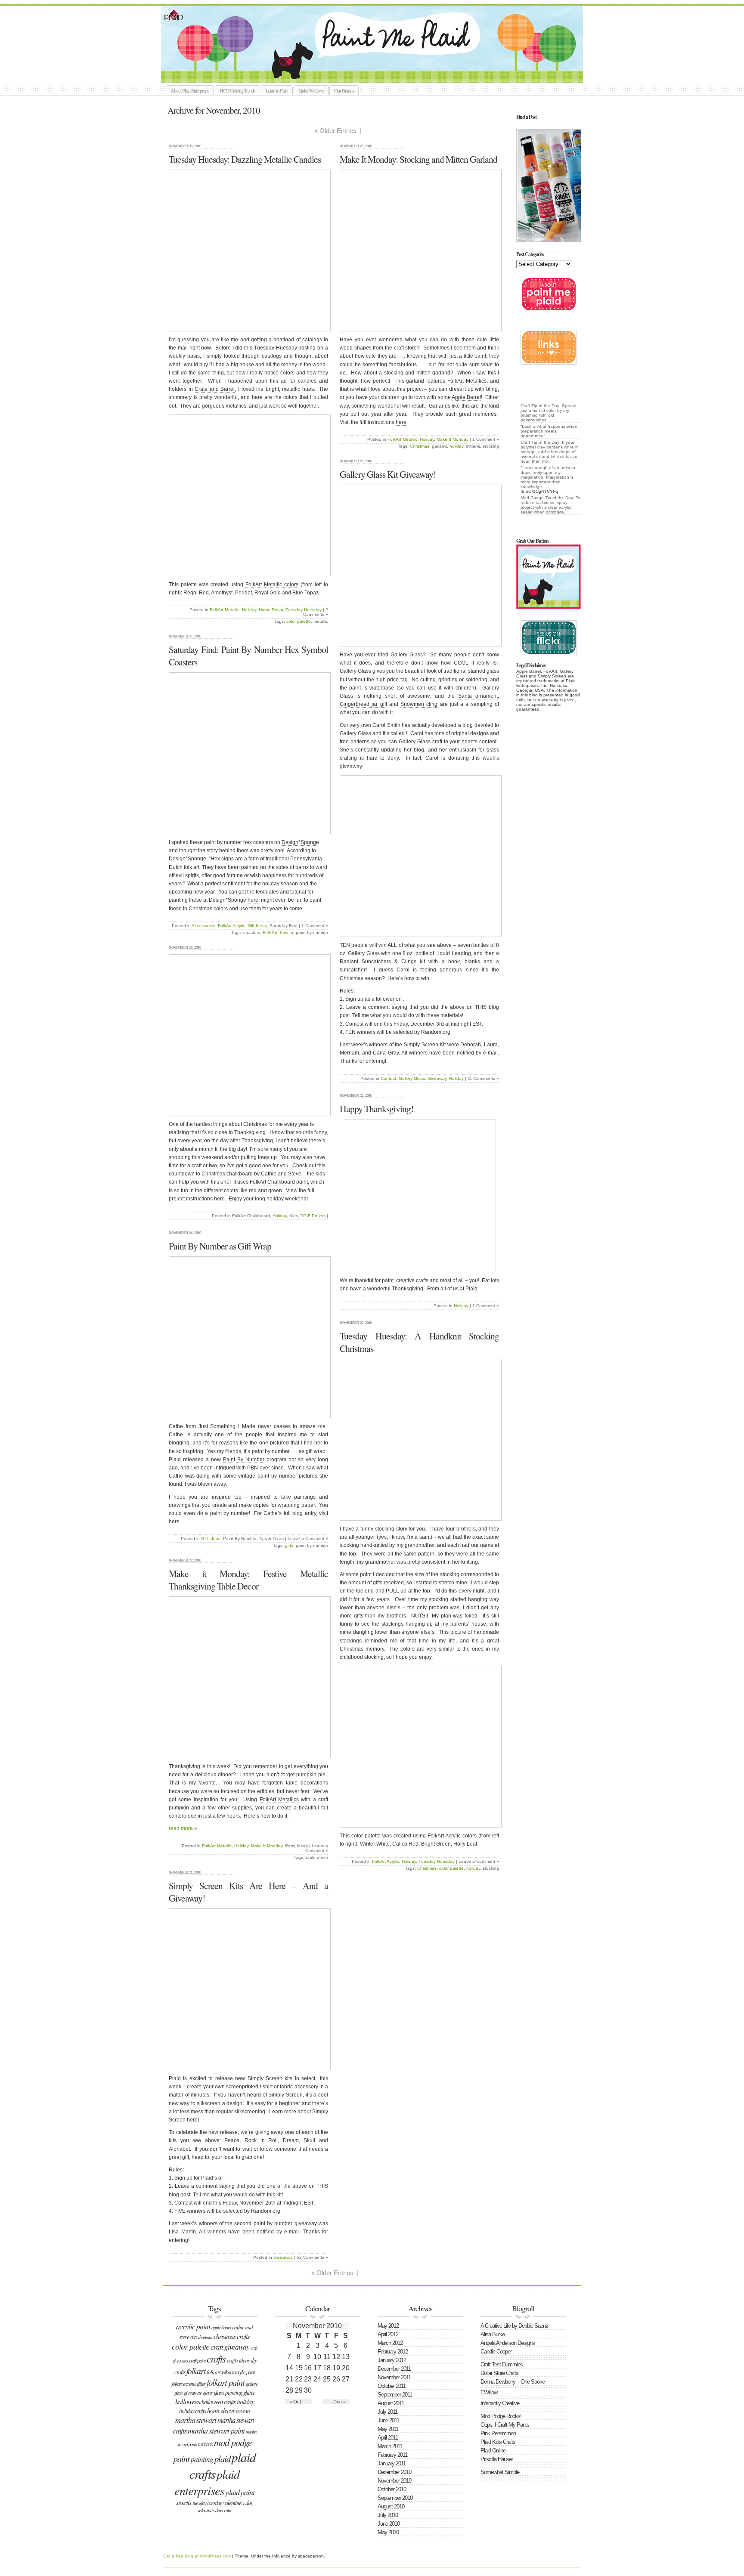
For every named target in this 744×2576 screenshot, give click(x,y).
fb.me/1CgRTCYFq (539, 491)
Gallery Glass (407, 655)
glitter (249, 2392)
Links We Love (311, 90)
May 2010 (388, 2532)
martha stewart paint (216, 2430)
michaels (205, 2444)
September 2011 (395, 2395)
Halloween (188, 2401)
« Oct (295, 2402)
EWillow (489, 2392)
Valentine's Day (238, 2503)
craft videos (238, 2360)
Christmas (420, 446)
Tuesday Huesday (304, 610)
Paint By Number (244, 1460)
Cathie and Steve (281, 1174)
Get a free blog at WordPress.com (197, 2556)
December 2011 (394, 2369)
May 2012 (388, 2326)
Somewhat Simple (500, 2472)
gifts (289, 1545)
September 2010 (395, 2498)
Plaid (471, 1289)
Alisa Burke (493, 2334)
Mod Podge (233, 2442)
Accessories (203, 926)
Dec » (339, 2402)
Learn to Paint (277, 90)
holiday (456, 446)
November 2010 (394, 2481)
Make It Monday (453, 439)
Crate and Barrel (215, 389)
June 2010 (389, 2524)
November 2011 (394, 2377)
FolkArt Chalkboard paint (279, 1182)
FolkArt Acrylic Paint (238, 2372)
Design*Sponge (300, 842)
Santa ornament (478, 696)
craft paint (197, 2360)
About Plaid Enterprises (190, 90)
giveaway (193, 2392)
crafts (216, 2358)
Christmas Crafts (231, 2336)
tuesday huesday (207, 2503)
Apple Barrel (466, 397)
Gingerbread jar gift (363, 704)
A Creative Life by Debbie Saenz (514, 2326)
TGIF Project (313, 1216)
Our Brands (344, 90)
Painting (202, 2459)
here (401, 422)
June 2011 (388, 2420)
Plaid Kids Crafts (498, 2442)
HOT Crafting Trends (237, 90)
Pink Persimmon (498, 2433)
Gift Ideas (257, 926)
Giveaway (437, 1078)
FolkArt (196, 2371)
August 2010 (391, 2506)
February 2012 (393, 2352)
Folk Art (270, 932)
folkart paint (226, 2382)
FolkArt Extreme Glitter (189, 2384)
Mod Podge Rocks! (501, 2416)
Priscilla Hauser (497, 2459)
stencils (184, 2503)
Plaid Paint (240, 2492)
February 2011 (392, 2455)
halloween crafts (219, 2402)
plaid (222, 2458)
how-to (287, 932)
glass (208, 2393)
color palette (299, 621)
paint (181, 2458)
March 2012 (390, 2343)
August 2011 (391, 2403)
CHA (193, 2337)
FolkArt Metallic (225, 610)
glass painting (228, 2392)
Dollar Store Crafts (499, 2373)
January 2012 (392, 2360)
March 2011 (390, 2446)
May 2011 (388, 2429)
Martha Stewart (196, 2420)
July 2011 (387, 2412)
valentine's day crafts (214, 2510)
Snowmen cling (419, 704)
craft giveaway (230, 2347)
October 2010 (392, 2489)
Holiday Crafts (192, 2411)
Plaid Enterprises (207, 2482)
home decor (221, 2410)
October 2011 (392, 2386)
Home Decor (271, 610)
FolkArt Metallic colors (272, 584)
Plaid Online (493, 2451)
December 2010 (394, 2472)
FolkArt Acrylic (231, 926)
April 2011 (388, 2438)
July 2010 (388, 2515)
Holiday (249, 610)
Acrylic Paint (193, 2326)
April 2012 (388, 2334)
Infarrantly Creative (500, 2403)
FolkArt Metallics (467, 381)
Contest (388, 1078)
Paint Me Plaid (376, 44)
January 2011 (392, 2463)
